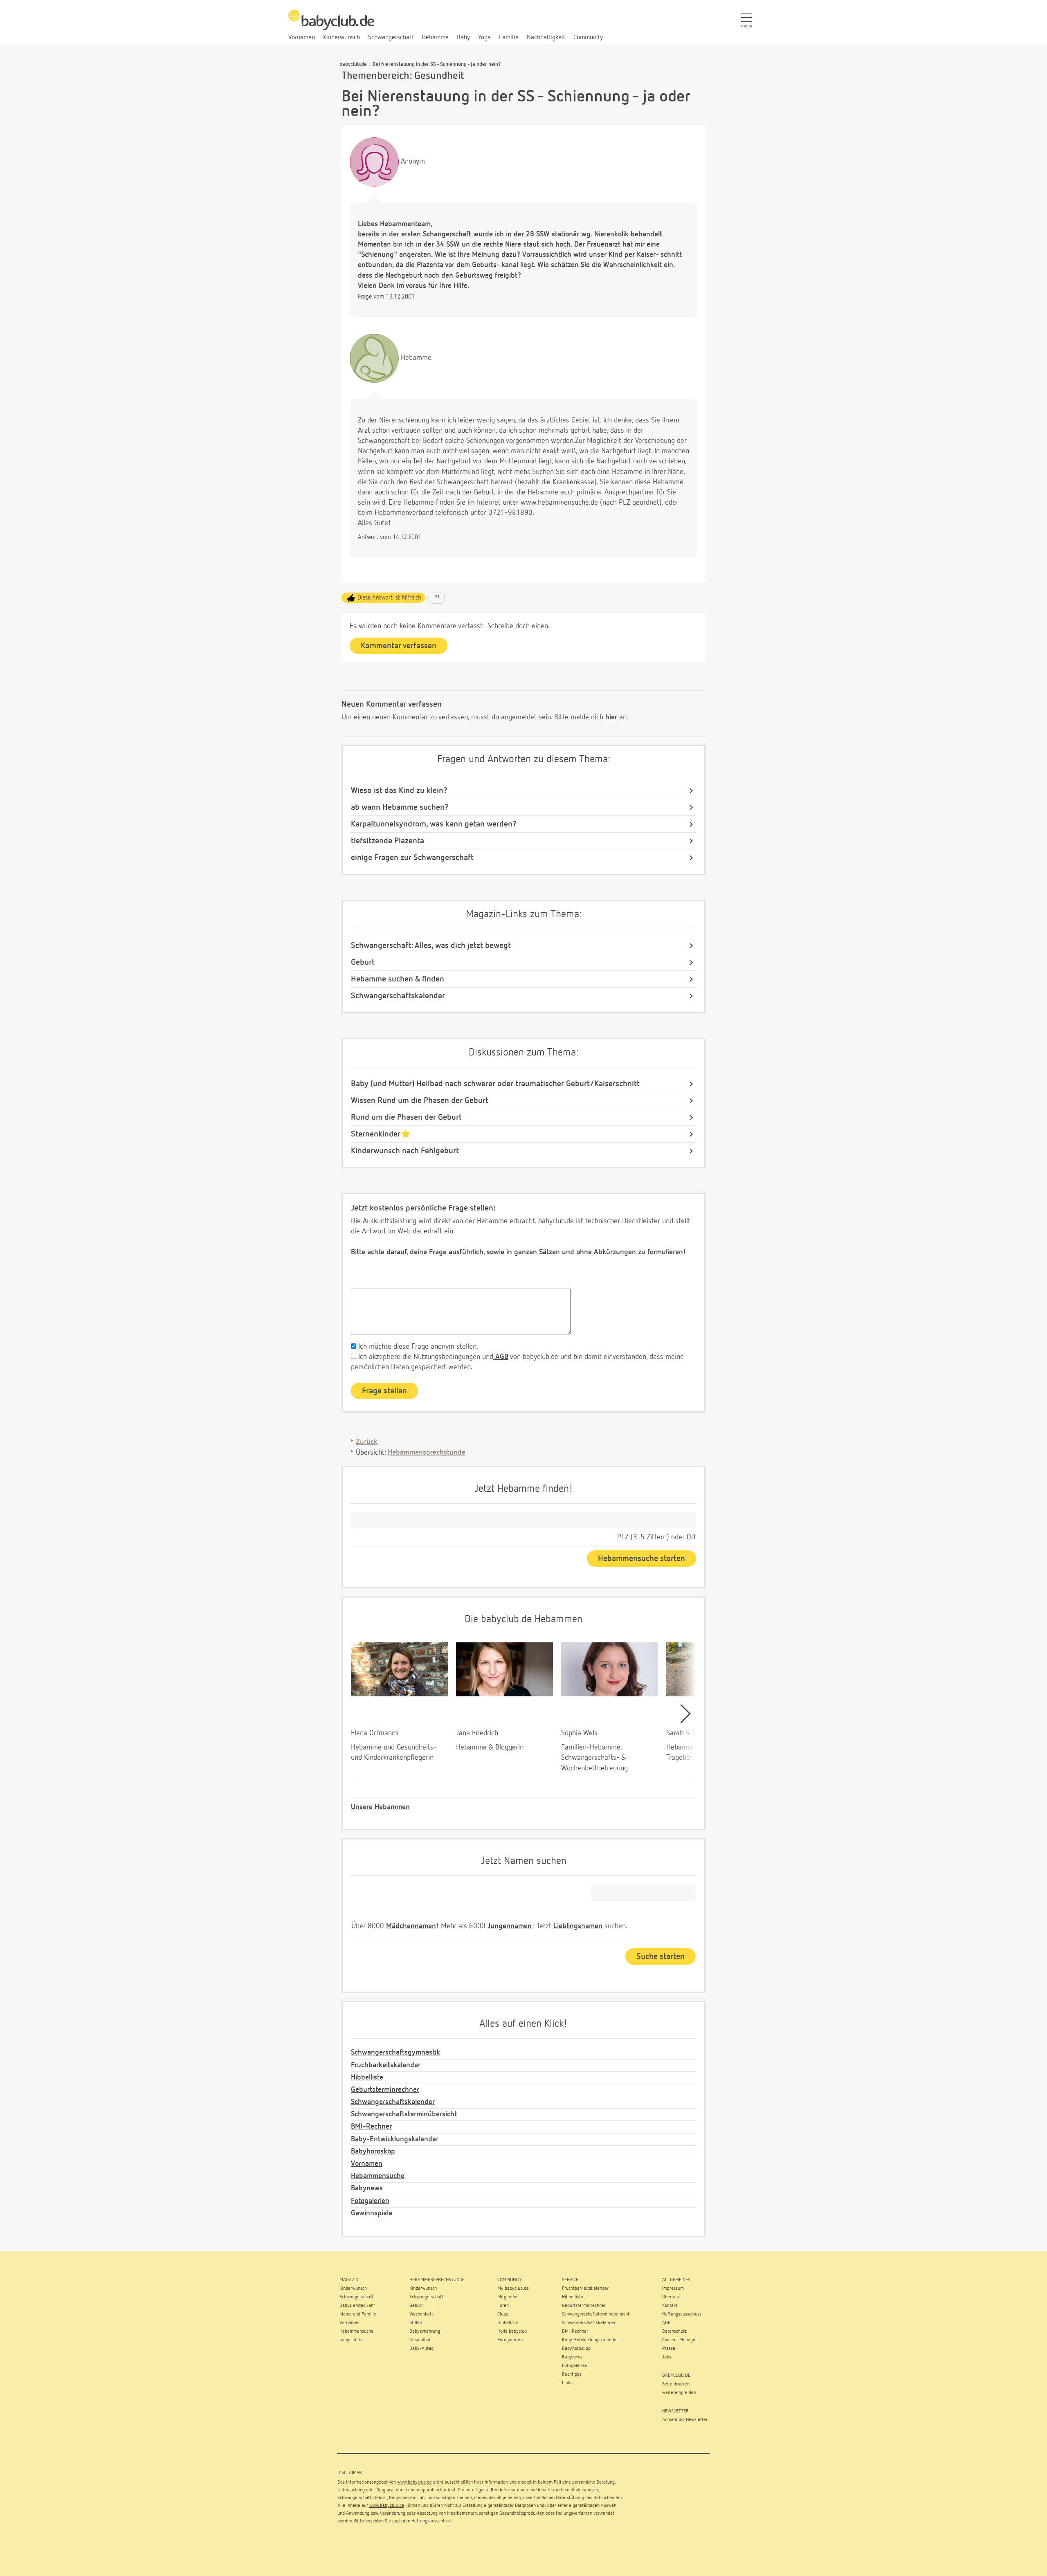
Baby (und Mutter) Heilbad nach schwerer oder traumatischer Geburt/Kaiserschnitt (495, 1084)
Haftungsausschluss (431, 2521)
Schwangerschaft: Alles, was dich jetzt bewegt (431, 946)
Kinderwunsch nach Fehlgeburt (405, 1151)
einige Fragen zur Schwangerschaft (412, 858)
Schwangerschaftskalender (398, 996)
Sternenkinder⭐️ (381, 1134)
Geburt (363, 962)
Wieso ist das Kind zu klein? (399, 791)
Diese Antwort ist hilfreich (389, 598)
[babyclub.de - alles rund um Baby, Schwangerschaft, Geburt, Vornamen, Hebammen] (331, 25)
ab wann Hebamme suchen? (400, 807)
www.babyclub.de (415, 2482)
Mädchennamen (411, 1926)
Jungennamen (510, 1926)
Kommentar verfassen (399, 646)
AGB (501, 1357)
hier (611, 717)
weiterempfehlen (679, 2393)
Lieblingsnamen (578, 1926)
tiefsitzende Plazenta (388, 841)
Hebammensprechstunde (427, 1453)
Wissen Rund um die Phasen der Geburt (420, 1100)
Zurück (367, 1442)
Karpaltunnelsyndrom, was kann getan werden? (434, 824)
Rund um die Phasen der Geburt (406, 1117)
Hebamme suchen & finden (398, 979)
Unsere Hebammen (380, 1807)
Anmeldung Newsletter (685, 2420)
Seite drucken (676, 2384)
